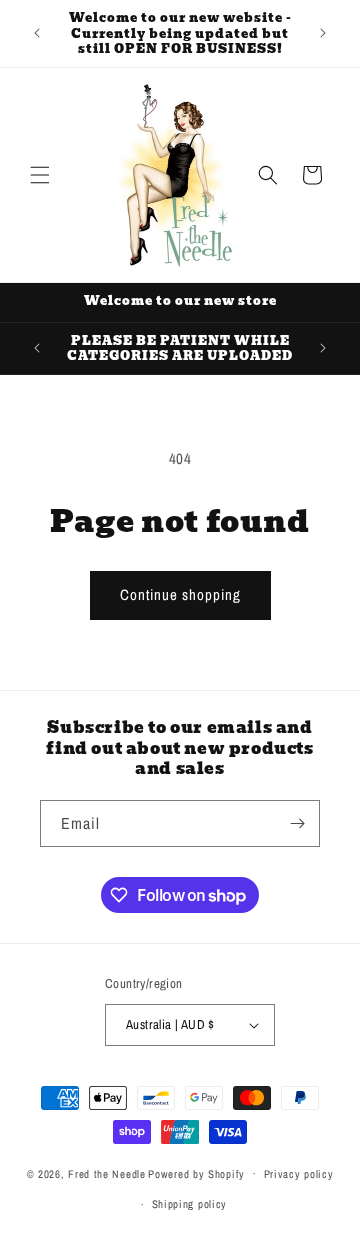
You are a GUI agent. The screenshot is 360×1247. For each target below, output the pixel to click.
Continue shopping (180, 594)
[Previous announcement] (37, 33)
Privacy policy (299, 1174)
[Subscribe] (297, 823)
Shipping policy (190, 1204)
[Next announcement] (323, 33)
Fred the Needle (107, 1173)
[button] (40, 175)
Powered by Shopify (196, 1173)
